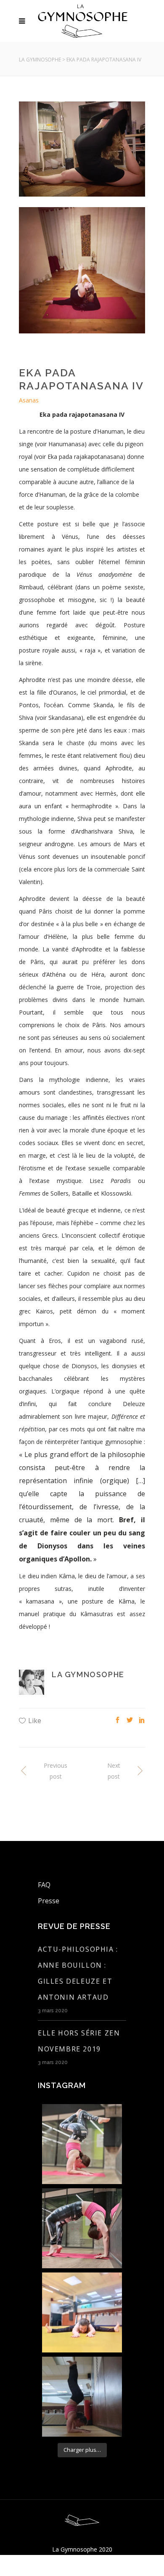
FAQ (44, 1885)
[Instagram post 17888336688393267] (82, 2144)
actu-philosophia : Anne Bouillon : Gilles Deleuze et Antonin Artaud (78, 1973)
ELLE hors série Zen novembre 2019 (79, 2041)
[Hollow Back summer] (82, 2397)
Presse (49, 1901)
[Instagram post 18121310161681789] (82, 2228)
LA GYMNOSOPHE (40, 60)
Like (35, 1721)
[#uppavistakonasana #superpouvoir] (82, 2312)
